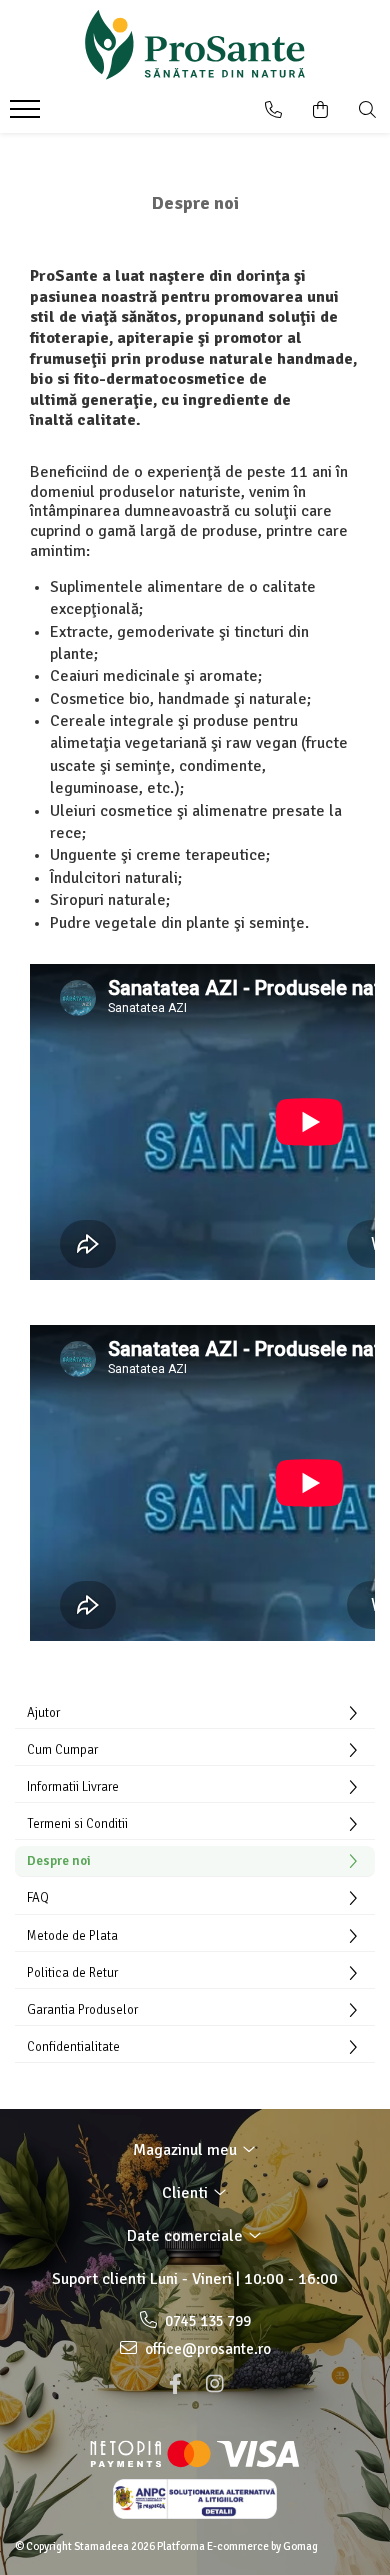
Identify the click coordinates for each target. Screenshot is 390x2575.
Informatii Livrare (73, 1787)
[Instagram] (215, 2384)
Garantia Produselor (82, 2010)
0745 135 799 (206, 2321)
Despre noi (59, 1861)
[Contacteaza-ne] (273, 110)
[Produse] (27, 115)
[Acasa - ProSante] (195, 45)
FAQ (38, 1898)
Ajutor (43, 1713)
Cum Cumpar (62, 1750)
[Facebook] (175, 2384)
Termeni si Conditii (77, 1824)
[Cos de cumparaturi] (320, 110)
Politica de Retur (72, 1973)
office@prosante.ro (206, 2349)
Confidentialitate (73, 2047)
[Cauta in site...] (367, 110)
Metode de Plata (72, 1936)
